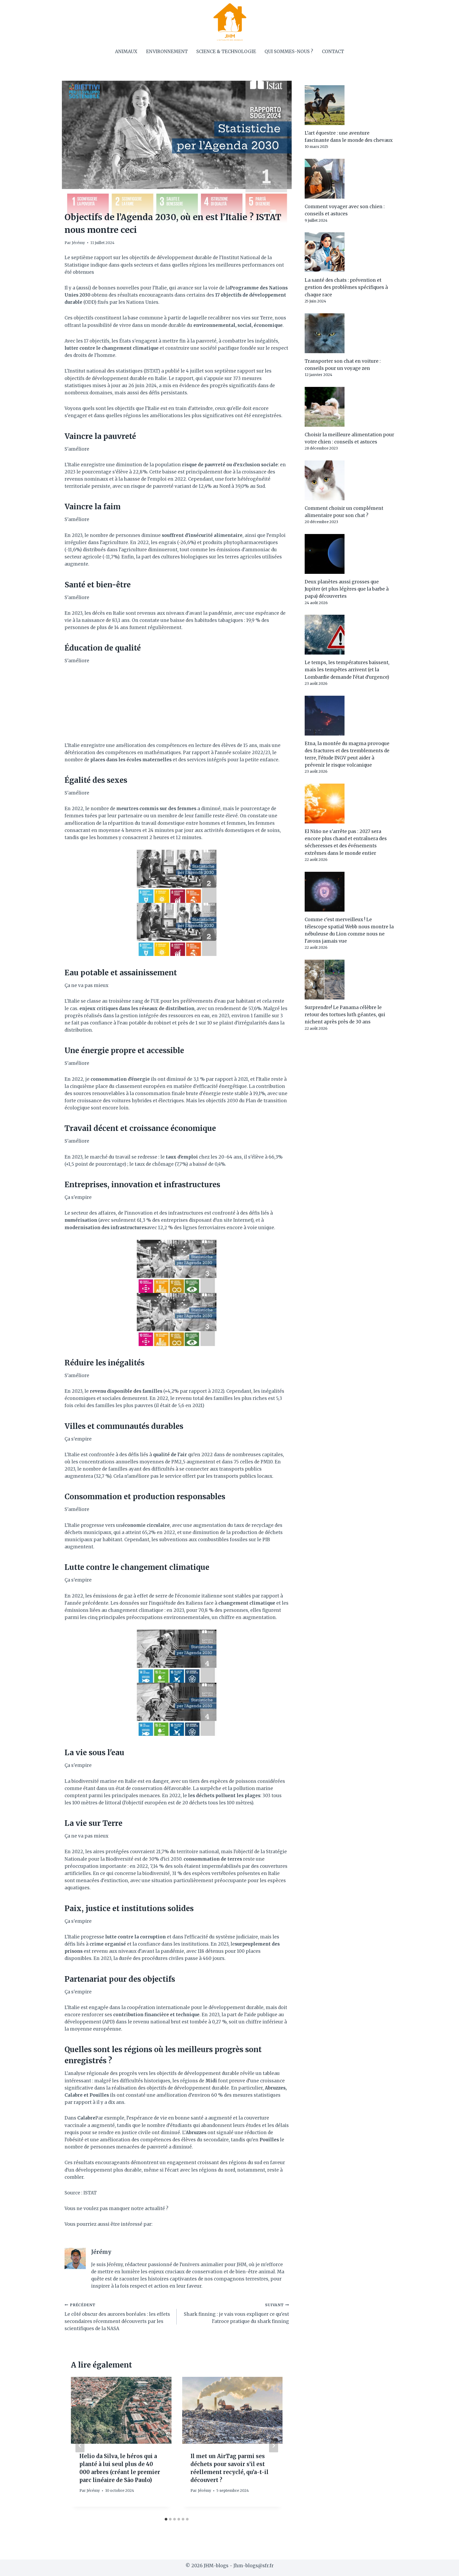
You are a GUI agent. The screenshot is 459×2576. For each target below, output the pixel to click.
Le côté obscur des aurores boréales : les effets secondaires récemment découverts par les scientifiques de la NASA (117, 2317)
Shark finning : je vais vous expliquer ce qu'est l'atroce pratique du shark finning (236, 2314)
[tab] (166, 2519)
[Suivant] (274, 2446)
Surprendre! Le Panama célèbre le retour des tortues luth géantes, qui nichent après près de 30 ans (345, 1015)
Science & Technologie (226, 52)
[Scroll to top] (446, 2568)
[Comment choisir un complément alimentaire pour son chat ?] (350, 480)
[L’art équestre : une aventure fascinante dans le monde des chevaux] (350, 105)
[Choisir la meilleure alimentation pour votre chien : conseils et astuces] (350, 407)
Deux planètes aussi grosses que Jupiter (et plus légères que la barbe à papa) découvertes (347, 589)
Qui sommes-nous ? (289, 52)
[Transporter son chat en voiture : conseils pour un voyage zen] (350, 333)
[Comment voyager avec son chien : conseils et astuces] (350, 179)
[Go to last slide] (80, 2446)
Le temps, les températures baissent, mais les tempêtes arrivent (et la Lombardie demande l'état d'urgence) (347, 670)
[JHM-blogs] (230, 22)
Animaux (126, 52)
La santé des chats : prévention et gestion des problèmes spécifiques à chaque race (346, 287)
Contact (333, 52)
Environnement (167, 52)
